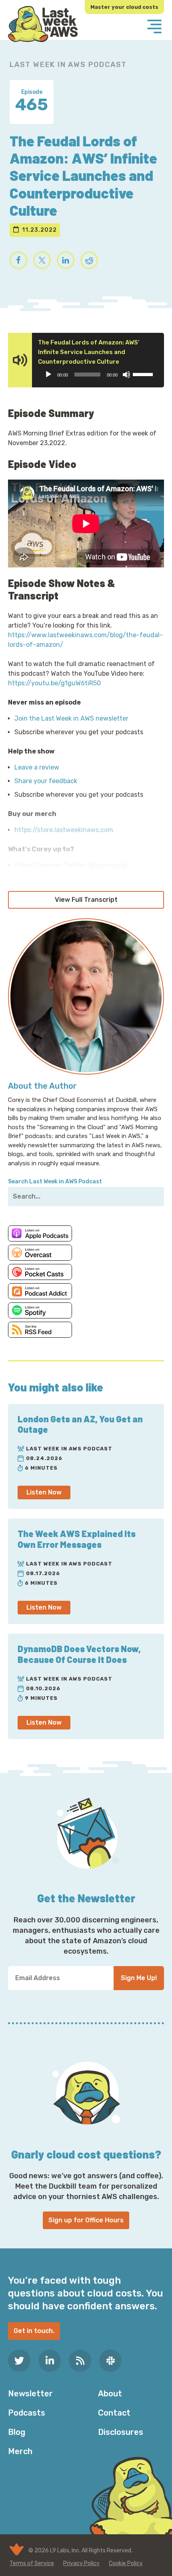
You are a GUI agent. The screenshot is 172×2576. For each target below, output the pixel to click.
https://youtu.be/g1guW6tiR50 (54, 683)
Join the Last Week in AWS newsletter (71, 718)
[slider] (144, 374)
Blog (17, 2432)
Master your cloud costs (124, 7)
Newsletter (30, 2394)
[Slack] (110, 2361)
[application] (99, 375)
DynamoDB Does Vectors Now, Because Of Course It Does (79, 1654)
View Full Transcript (86, 900)
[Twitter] (19, 2361)
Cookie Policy (126, 2563)
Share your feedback (46, 781)
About (110, 2394)
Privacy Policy (81, 2563)
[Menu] (154, 27)
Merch (20, 2451)
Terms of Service (32, 2563)
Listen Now (44, 1492)
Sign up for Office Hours (86, 2220)
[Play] (48, 375)
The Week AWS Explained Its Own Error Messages (77, 1539)
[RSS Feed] (80, 2361)
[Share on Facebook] (18, 260)
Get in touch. (34, 2331)
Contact (114, 2413)
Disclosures (121, 2432)
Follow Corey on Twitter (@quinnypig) (71, 865)
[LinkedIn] (50, 2361)
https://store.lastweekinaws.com (64, 830)
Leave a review (37, 767)
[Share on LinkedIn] (66, 260)
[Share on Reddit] (89, 260)
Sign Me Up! (139, 1978)
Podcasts (27, 2413)
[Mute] (126, 375)
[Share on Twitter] (42, 260)
